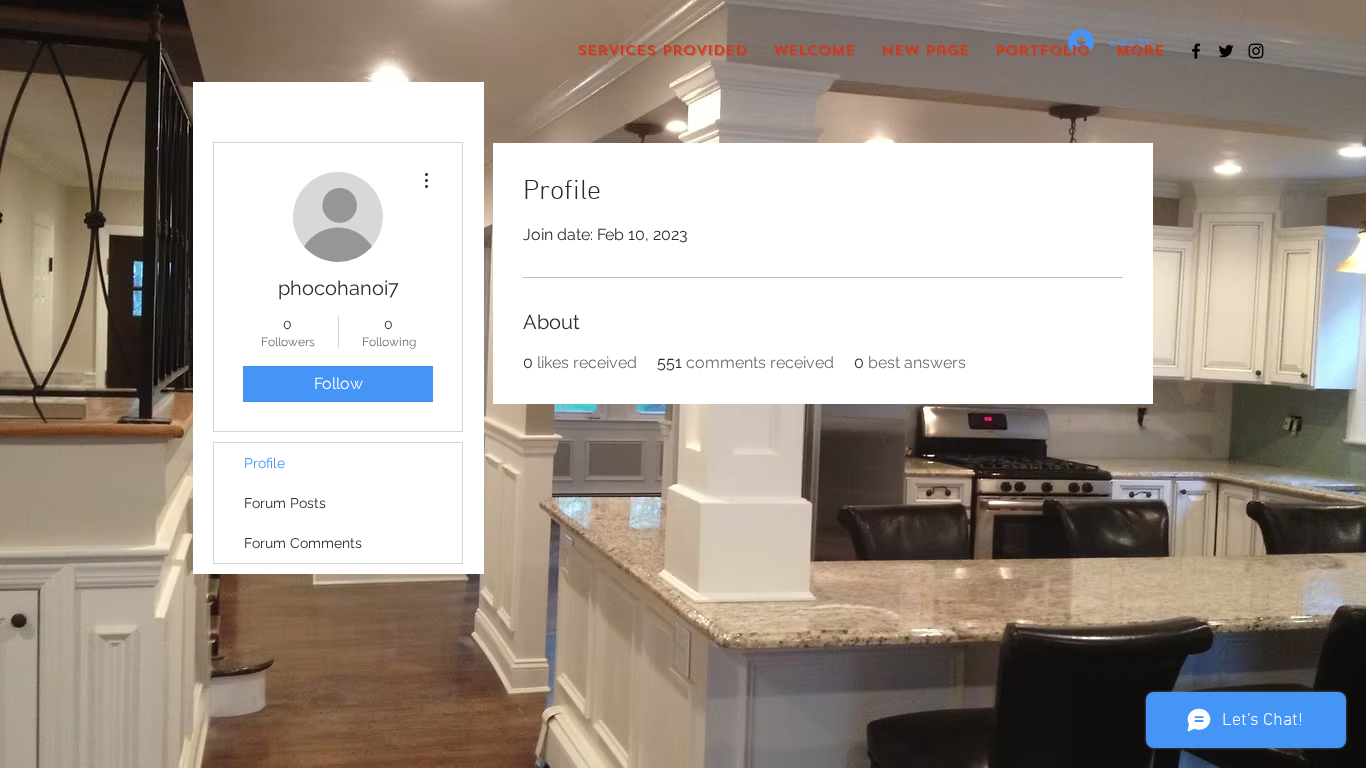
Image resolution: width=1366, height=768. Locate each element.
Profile (264, 463)
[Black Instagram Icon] (1256, 51)
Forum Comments (303, 543)
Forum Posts (285, 503)
